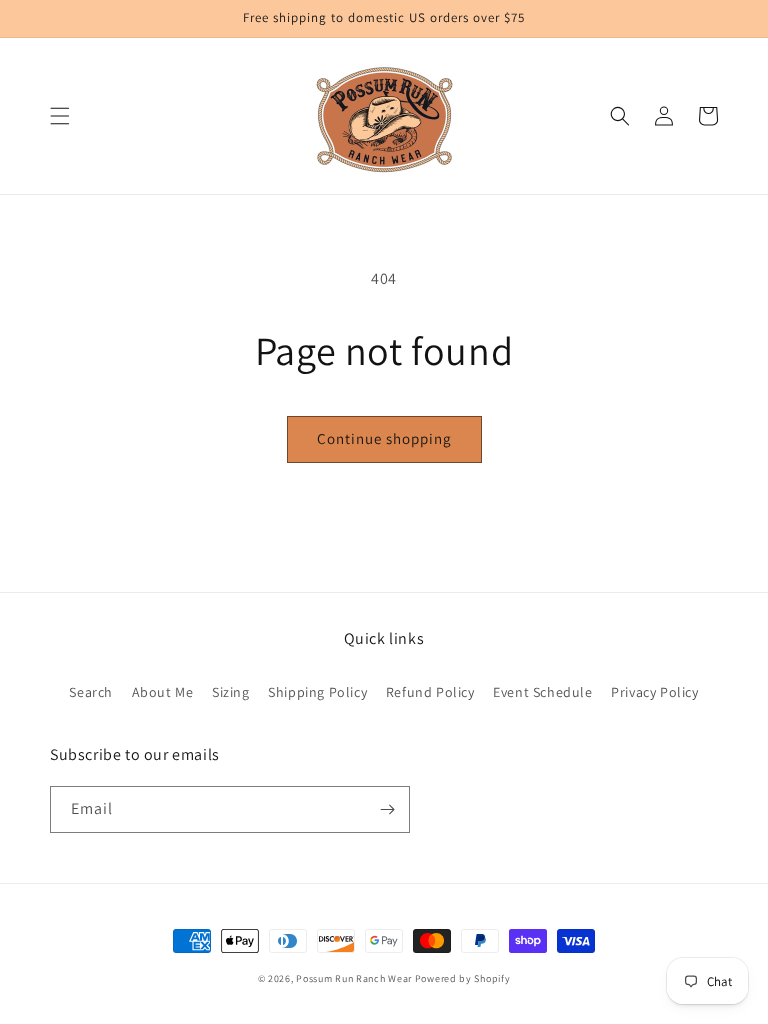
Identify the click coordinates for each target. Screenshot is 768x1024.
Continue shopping (384, 438)
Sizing (231, 692)
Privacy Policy (654, 692)
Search (91, 692)
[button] (60, 116)
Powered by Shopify (463, 978)
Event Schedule (542, 692)
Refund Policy (430, 692)
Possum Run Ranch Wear (354, 978)
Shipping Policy (317, 692)
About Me (163, 692)
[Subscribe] (387, 809)
